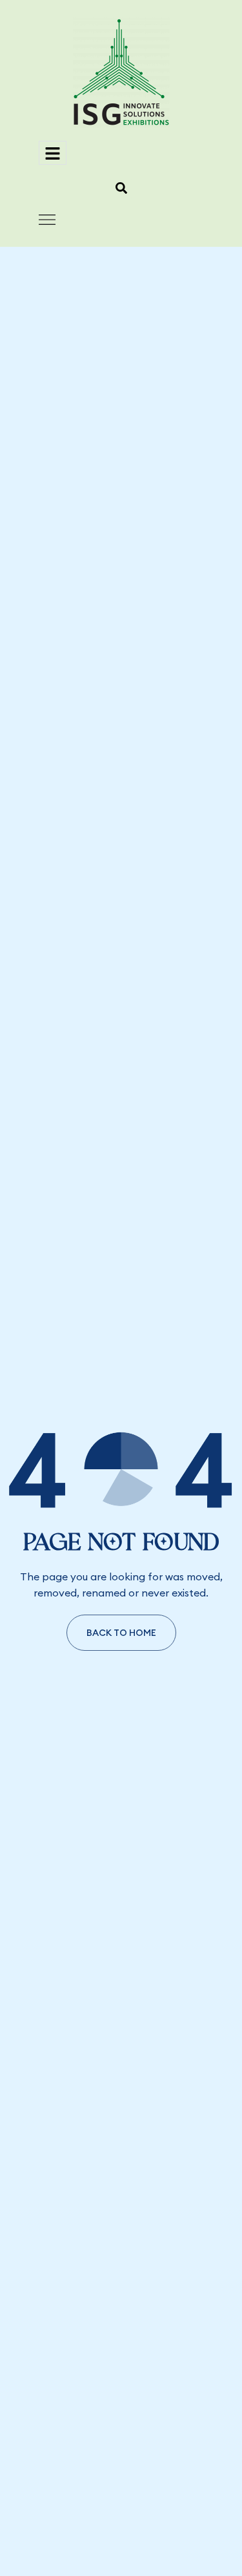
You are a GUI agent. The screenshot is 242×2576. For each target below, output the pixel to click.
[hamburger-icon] (53, 153)
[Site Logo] (121, 72)
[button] (121, 188)
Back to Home (121, 1633)
